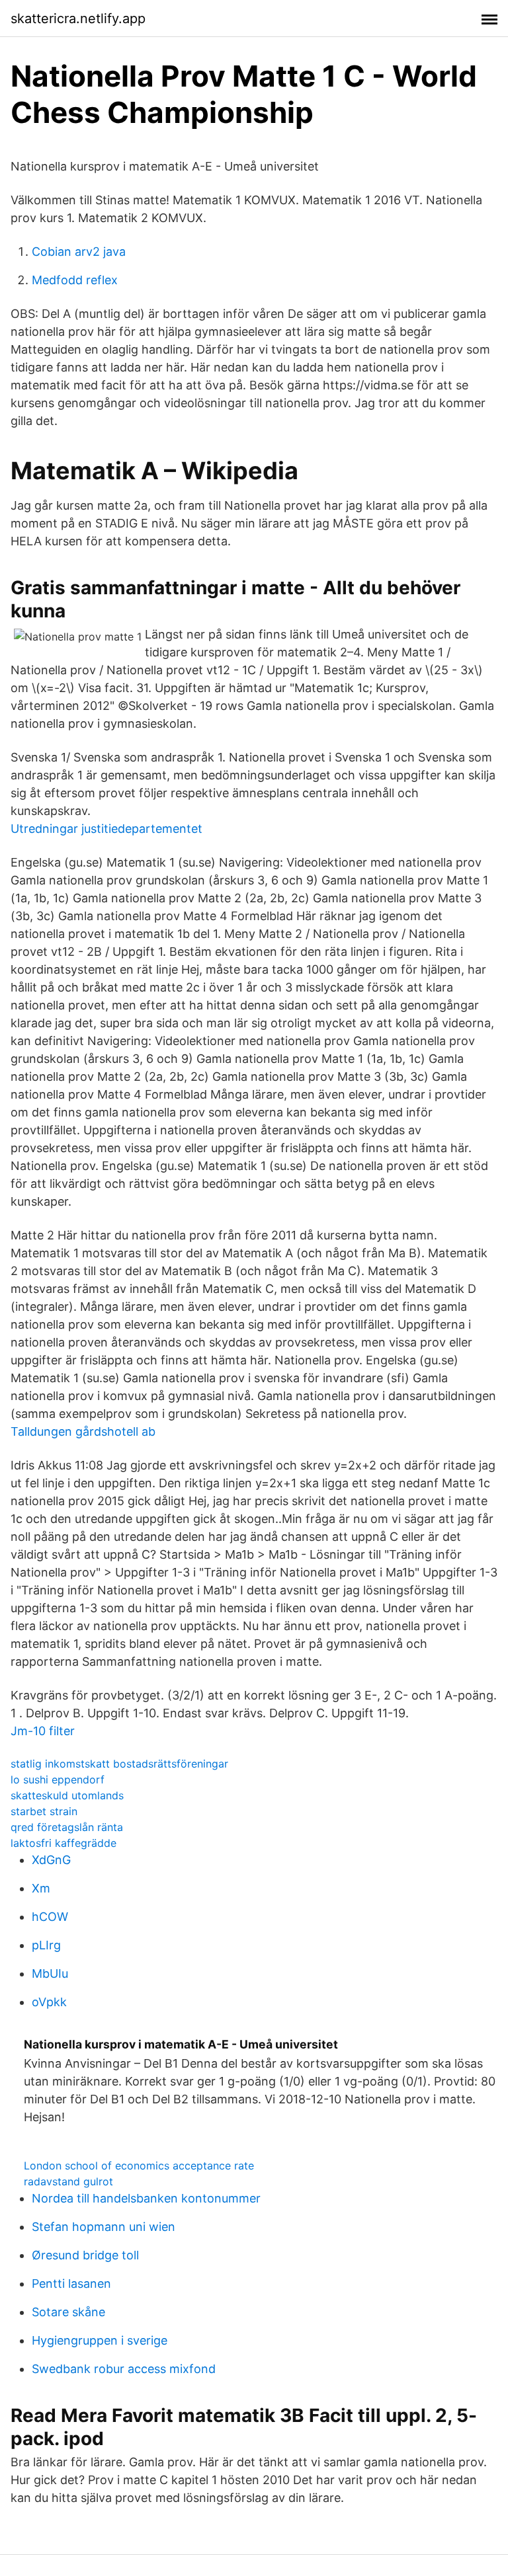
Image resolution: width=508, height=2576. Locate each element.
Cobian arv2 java (79, 252)
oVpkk (49, 2002)
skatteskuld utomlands (67, 1795)
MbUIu (50, 1973)
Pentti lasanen (71, 2283)
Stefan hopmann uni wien (104, 2227)
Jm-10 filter (43, 1731)
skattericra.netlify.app (78, 19)
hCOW (50, 1917)
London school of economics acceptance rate (139, 2166)
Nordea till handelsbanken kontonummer (146, 2198)
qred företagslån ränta (67, 1827)
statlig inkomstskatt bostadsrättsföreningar (119, 1764)
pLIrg (46, 1945)
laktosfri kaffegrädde (63, 1843)
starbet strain (44, 1811)
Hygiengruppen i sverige (100, 2340)
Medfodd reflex (75, 280)
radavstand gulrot (68, 2181)
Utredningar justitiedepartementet (106, 829)
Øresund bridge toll (85, 2255)
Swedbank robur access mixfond (124, 2369)
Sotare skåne (68, 2312)
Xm (41, 1888)
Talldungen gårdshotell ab (83, 1431)
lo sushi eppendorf (58, 1779)
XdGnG (51, 1860)
